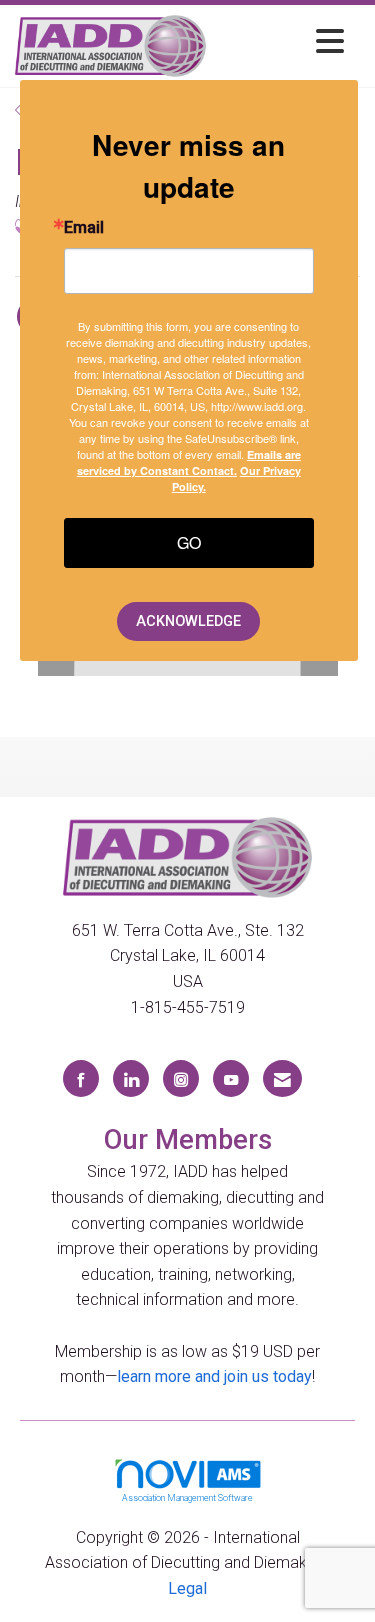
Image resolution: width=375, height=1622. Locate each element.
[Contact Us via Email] (282, 1078)
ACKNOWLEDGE (188, 621)
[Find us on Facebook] (81, 1078)
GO (189, 542)
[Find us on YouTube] (231, 1078)
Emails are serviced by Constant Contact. (189, 462)
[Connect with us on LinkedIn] (131, 1078)
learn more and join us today (214, 1376)
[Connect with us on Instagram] (181, 1078)
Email (84, 228)
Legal (187, 1588)
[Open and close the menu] (280, 42)
